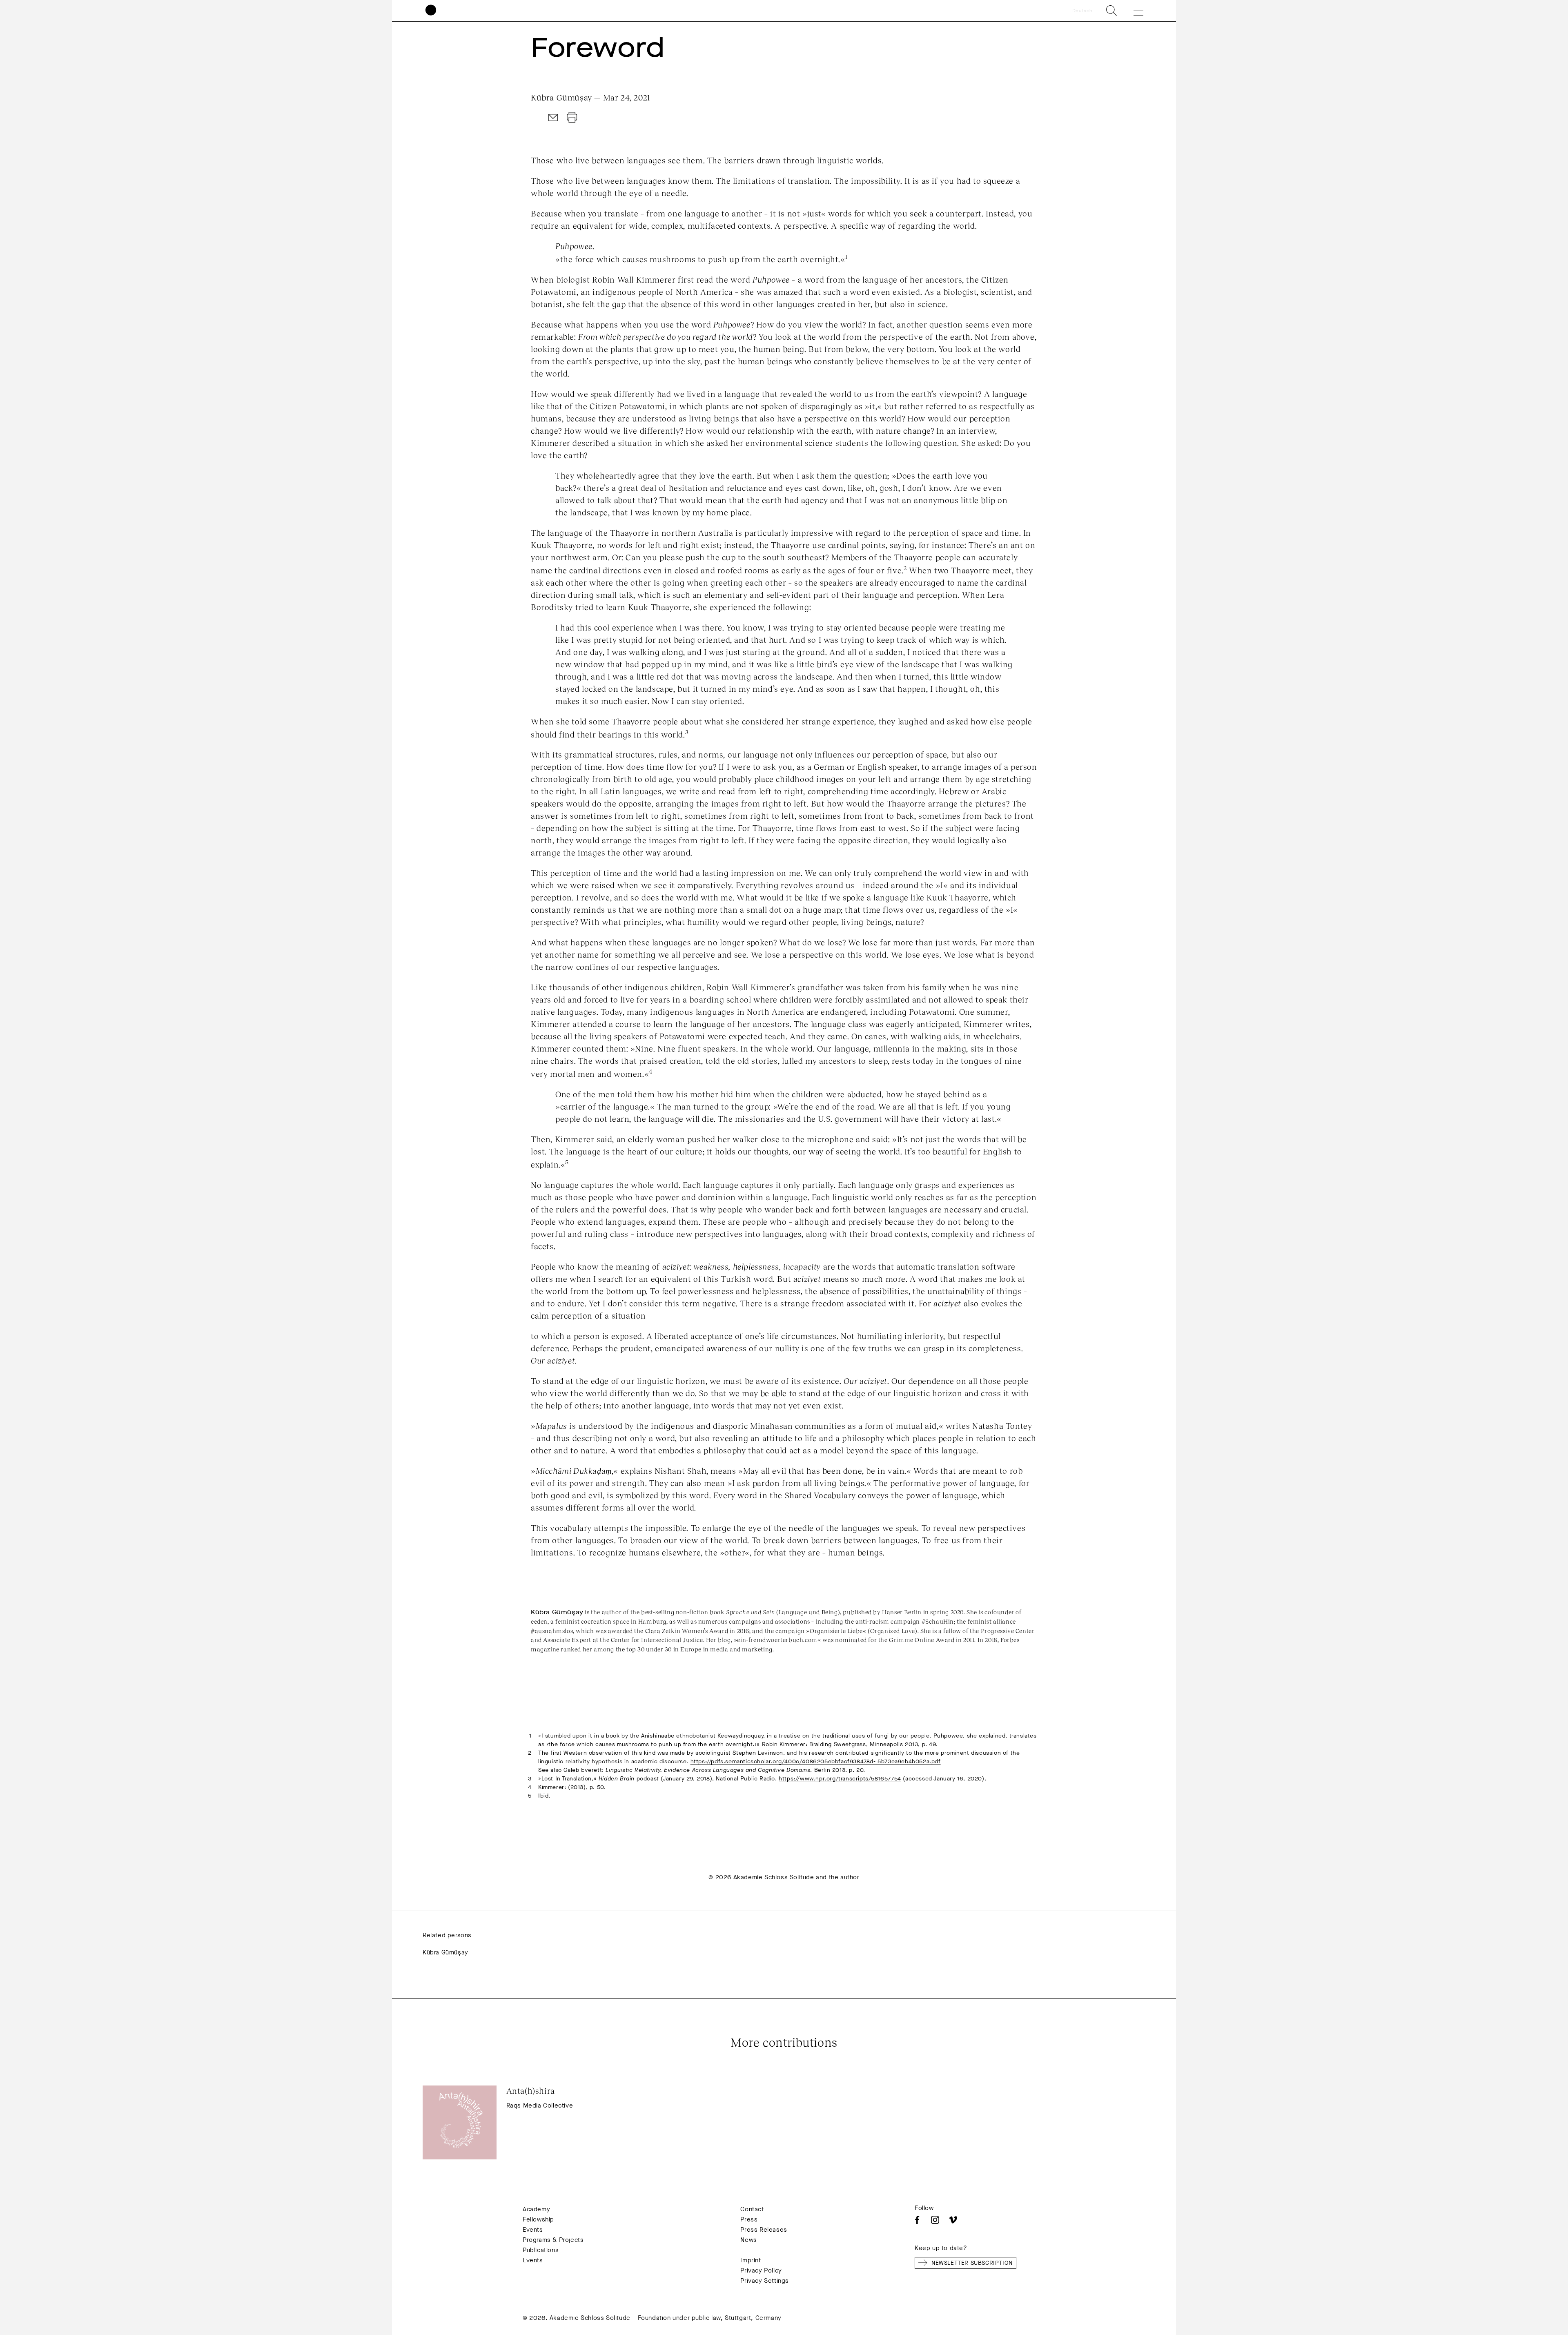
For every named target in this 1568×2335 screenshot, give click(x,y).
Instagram (935, 2220)
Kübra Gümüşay (445, 1952)
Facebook (917, 2220)
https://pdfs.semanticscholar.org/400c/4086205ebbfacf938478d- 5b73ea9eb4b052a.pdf (816, 1761)
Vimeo (953, 2220)
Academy (536, 2209)
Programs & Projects (553, 2240)
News (748, 2240)
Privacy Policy (761, 2270)
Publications (541, 2250)
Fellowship (538, 2219)
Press (749, 2219)
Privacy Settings (765, 2281)
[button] (1133, 11)
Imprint (751, 2260)
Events (533, 2230)
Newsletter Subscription (972, 2263)
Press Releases (764, 2230)
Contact (752, 2209)
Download (572, 118)
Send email (553, 118)
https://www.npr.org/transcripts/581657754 (840, 1779)
